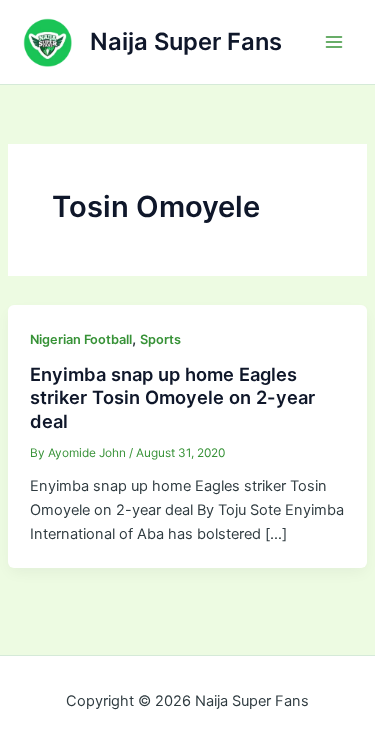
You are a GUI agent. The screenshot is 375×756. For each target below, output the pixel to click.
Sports (160, 339)
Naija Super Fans (186, 41)
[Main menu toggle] (334, 42)
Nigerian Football (81, 339)
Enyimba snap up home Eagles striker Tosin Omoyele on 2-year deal (172, 397)
